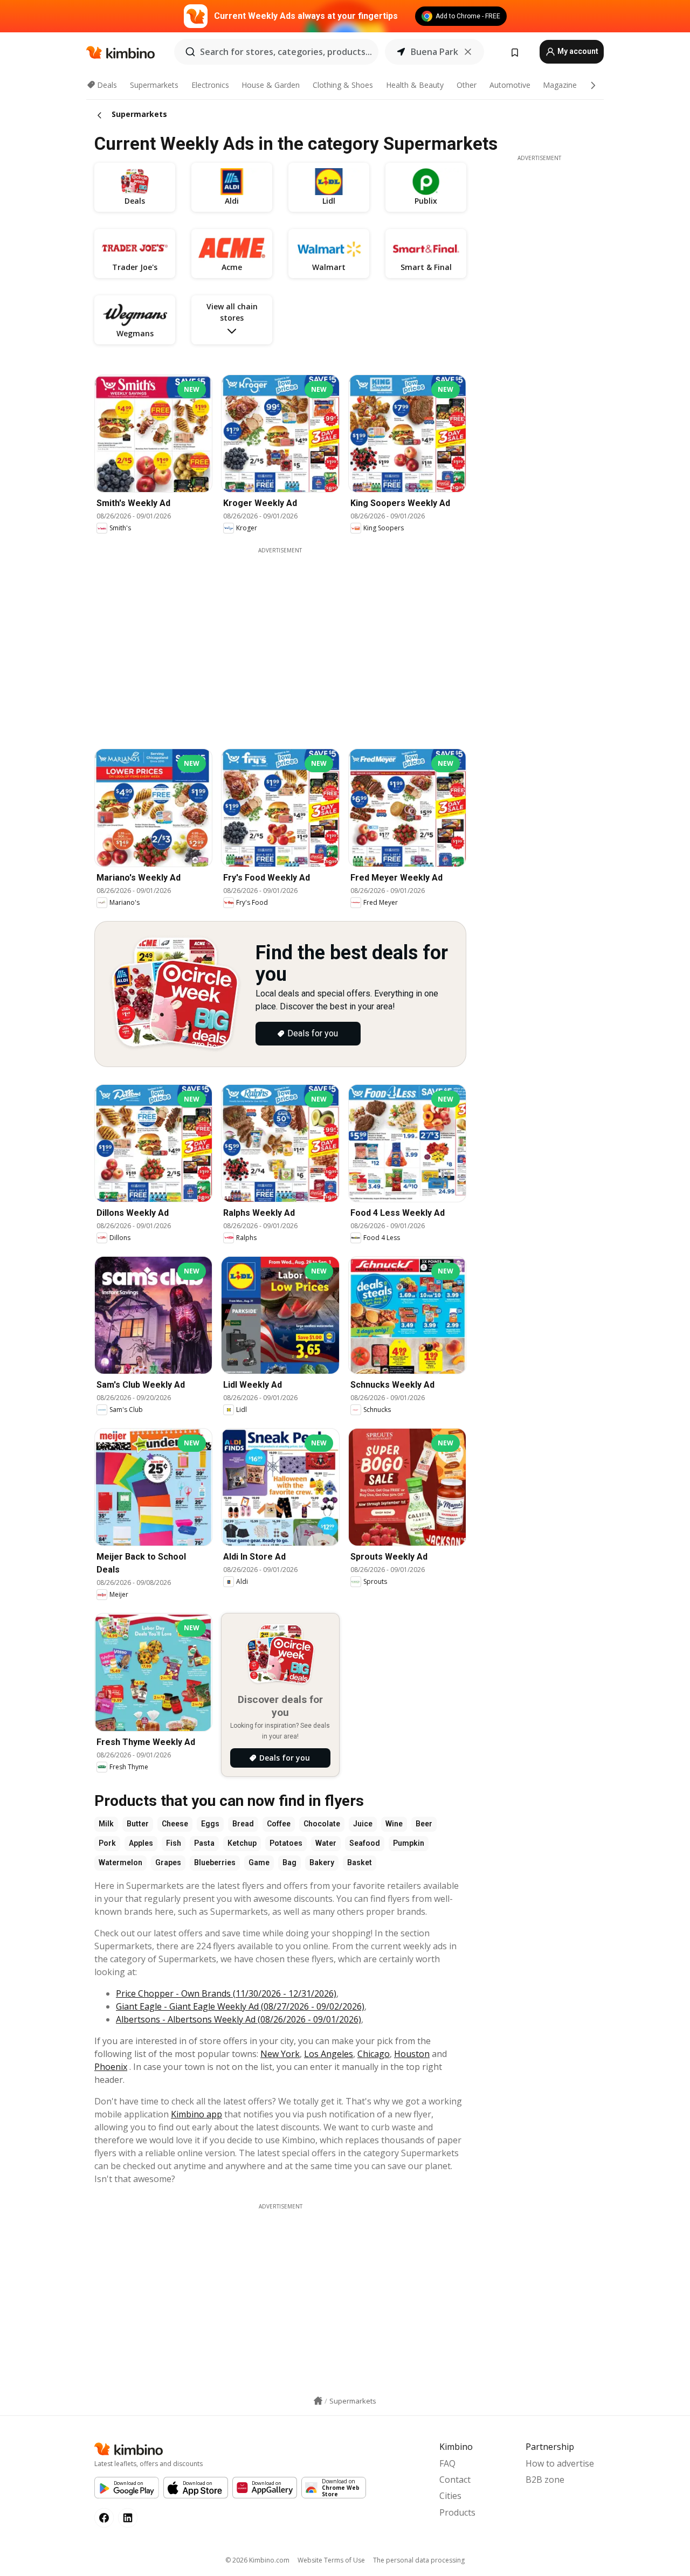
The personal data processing (419, 2560)
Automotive (510, 85)
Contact (455, 2480)
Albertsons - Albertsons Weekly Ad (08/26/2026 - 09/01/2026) (239, 2019)
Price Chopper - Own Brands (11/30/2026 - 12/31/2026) (226, 1993)
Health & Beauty (415, 85)
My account (577, 51)
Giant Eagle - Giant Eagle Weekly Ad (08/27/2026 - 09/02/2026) (240, 2006)
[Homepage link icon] (318, 2401)
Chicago (374, 2054)
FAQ (447, 2463)
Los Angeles (329, 2054)
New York (280, 2054)
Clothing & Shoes (343, 85)
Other (467, 85)
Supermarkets (154, 85)
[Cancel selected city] (468, 52)
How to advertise (560, 2463)
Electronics (210, 85)
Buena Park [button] (434, 52)
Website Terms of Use (331, 2560)
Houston (412, 2054)
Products (457, 2512)
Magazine (560, 85)
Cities (450, 2496)
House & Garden (271, 85)
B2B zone (545, 2480)
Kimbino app (196, 2114)
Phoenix (111, 2067)
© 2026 (257, 2560)
